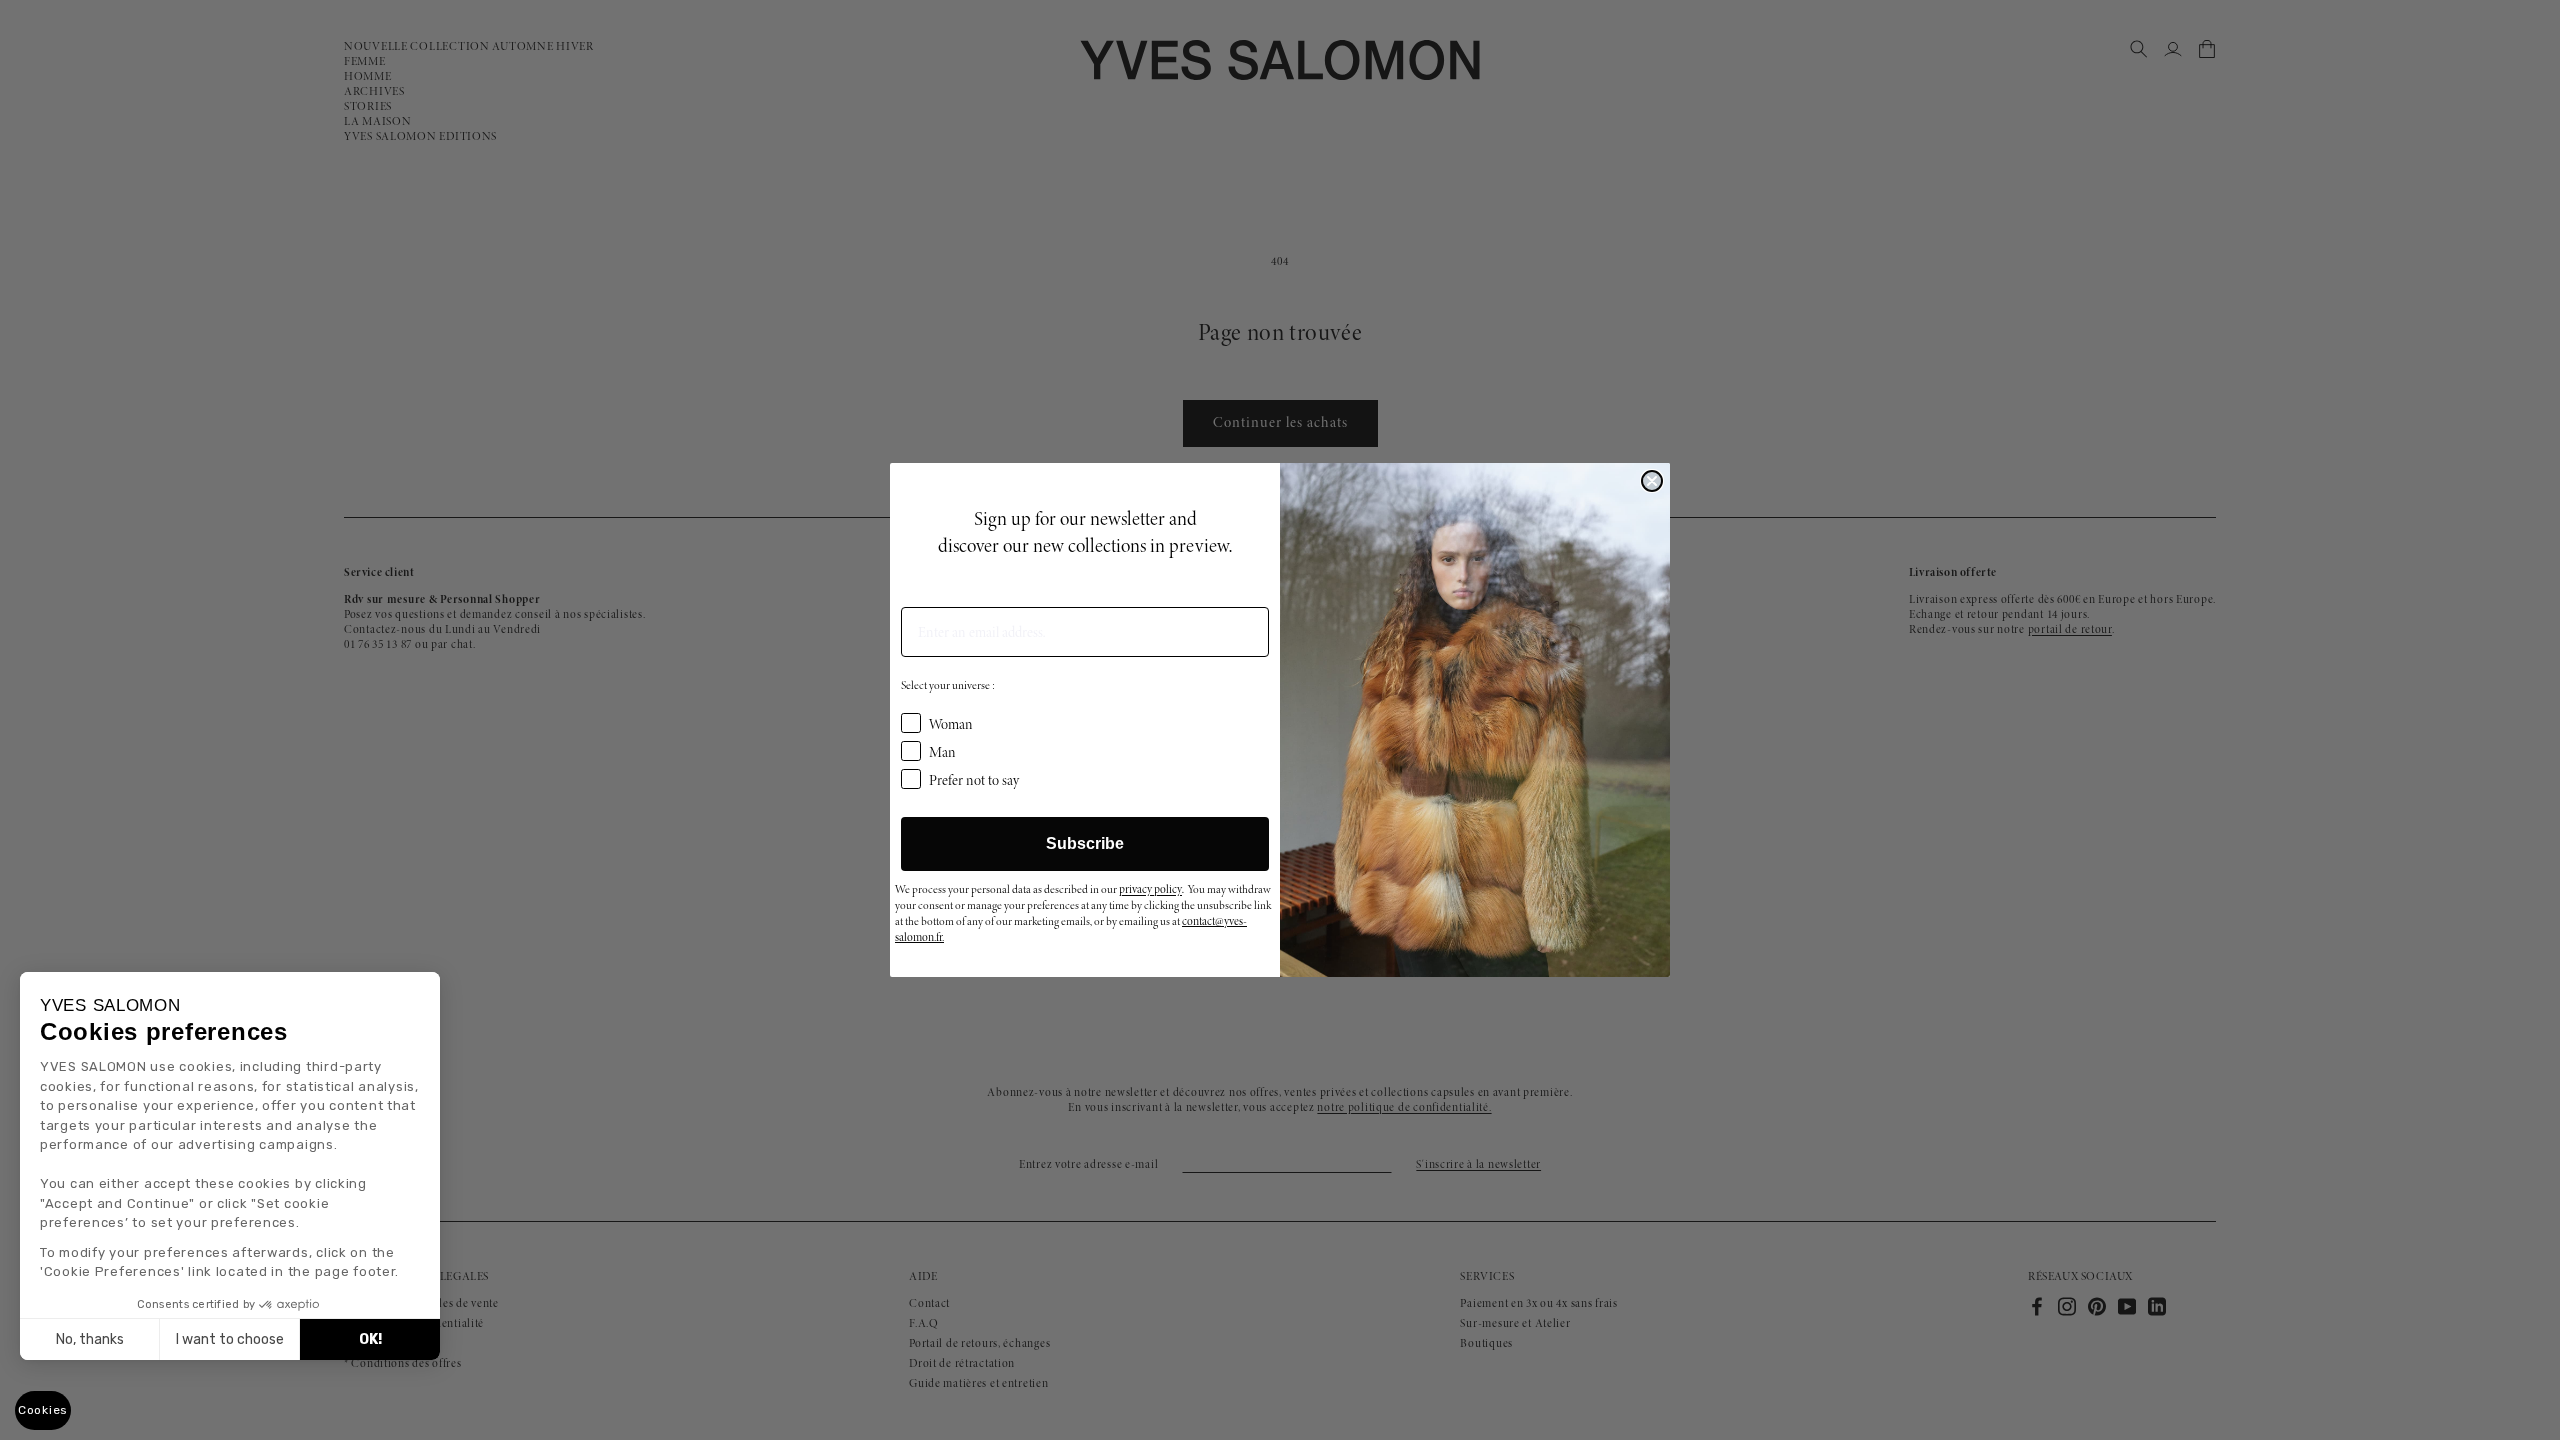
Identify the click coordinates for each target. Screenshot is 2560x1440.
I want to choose (230, 1339)
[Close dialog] (1652, 481)
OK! (370, 1339)
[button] (43, 1410)
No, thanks (90, 1339)
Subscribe (1085, 843)
